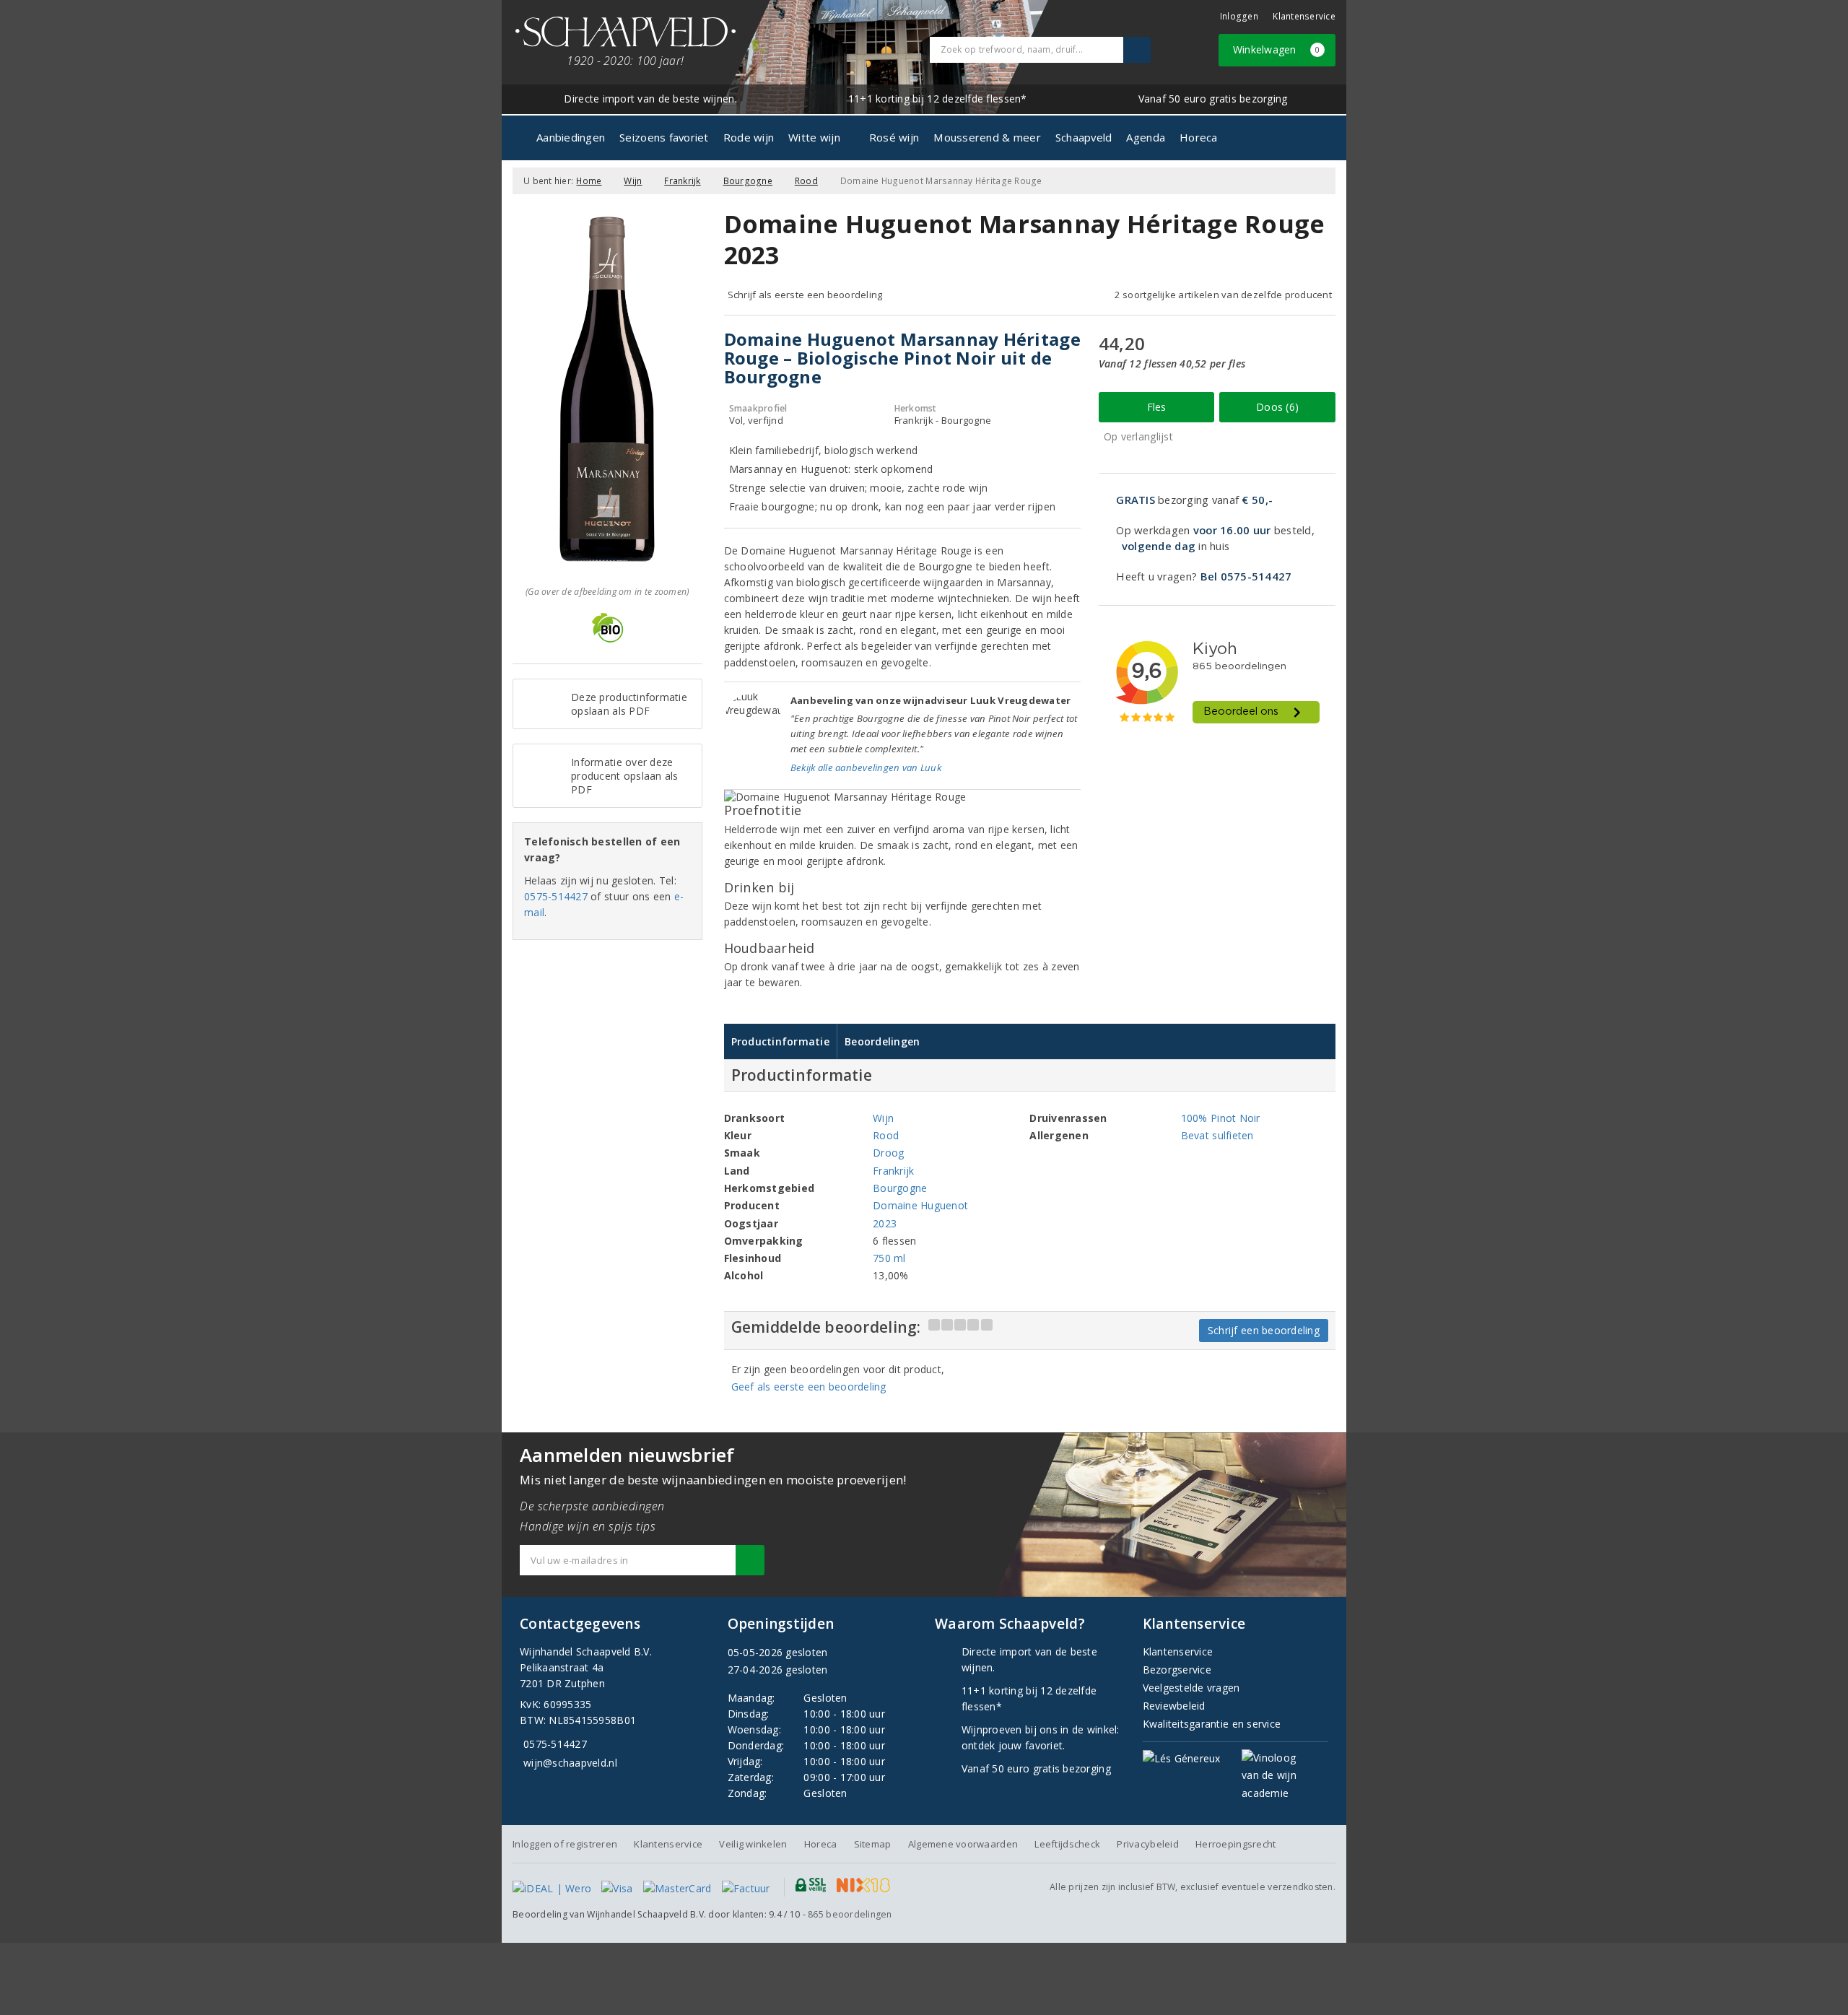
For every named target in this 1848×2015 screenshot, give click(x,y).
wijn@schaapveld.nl (570, 1763)
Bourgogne (748, 181)
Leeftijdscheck (1067, 1844)
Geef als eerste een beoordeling (809, 1387)
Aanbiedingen (571, 137)
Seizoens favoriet (664, 137)
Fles (1157, 407)
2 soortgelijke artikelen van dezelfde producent (1223, 295)
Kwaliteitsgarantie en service (1212, 1724)
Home (589, 181)
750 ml (889, 1258)
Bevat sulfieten (1217, 1135)
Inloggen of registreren (565, 1844)
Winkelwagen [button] (1277, 49)
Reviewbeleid (1174, 1706)
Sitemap (873, 1844)
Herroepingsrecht (1235, 1844)
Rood (806, 181)
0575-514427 (556, 896)
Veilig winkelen (753, 1844)
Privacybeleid (1147, 1844)
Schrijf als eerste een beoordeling (805, 295)
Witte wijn (814, 137)
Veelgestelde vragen (1191, 1688)
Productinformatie (781, 1041)
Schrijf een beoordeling (1264, 1330)
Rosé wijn (894, 137)
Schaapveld (1084, 137)
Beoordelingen (882, 1041)
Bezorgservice (1177, 1670)
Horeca (1199, 137)
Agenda (1146, 137)
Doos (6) (1277, 407)
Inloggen (1239, 16)
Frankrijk (682, 181)
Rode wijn (749, 137)
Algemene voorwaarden (963, 1844)
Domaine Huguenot (920, 1205)
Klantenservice (1304, 16)
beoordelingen (850, 1914)
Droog (888, 1153)
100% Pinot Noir (1221, 1118)
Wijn (633, 181)
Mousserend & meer (987, 137)
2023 (885, 1223)
